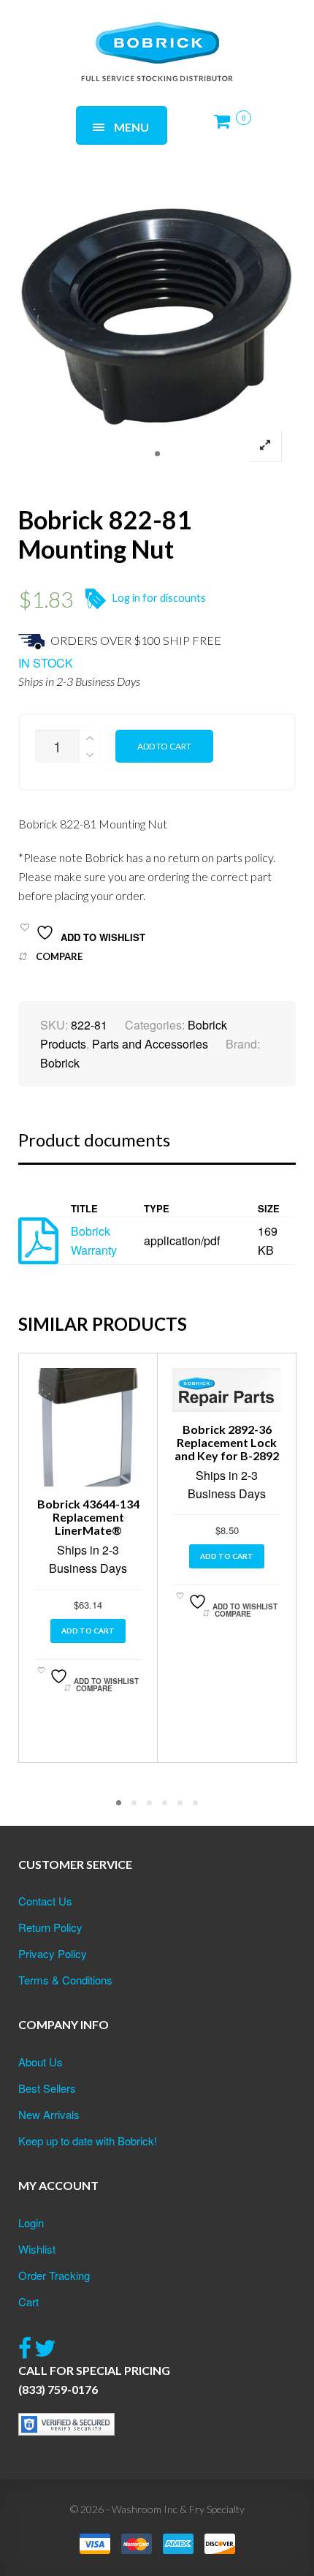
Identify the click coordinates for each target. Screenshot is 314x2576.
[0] (226, 127)
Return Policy (50, 1927)
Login (31, 2222)
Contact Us (45, 1901)
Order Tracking (54, 2275)
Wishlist (37, 2249)
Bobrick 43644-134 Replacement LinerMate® (88, 1517)
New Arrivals (49, 2114)
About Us (41, 2062)
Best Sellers (47, 2088)
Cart (28, 2301)
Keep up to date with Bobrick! (88, 2141)
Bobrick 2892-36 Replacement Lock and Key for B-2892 (227, 1442)
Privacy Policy (53, 1953)
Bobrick (60, 1063)
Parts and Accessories (150, 1044)
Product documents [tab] (94, 1140)
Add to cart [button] (88, 1631)
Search (198, 35)
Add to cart (164, 746)
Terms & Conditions (65, 1980)
